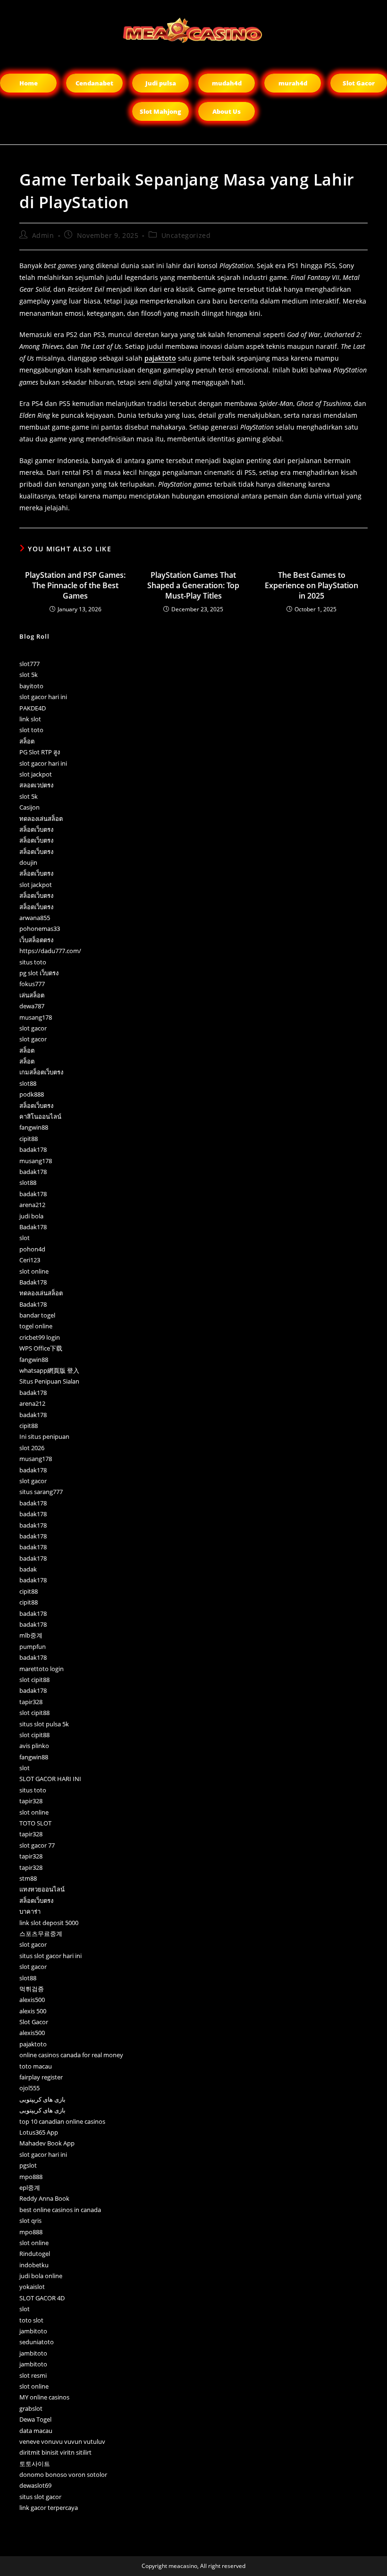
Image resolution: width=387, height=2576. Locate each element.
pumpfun (33, 1647)
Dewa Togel (35, 2419)
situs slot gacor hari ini (50, 1956)
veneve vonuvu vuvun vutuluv (62, 2441)
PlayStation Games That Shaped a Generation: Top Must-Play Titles (193, 586)
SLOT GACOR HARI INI (50, 1779)
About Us (227, 111)
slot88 (28, 1083)
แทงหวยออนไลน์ (42, 1889)
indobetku (34, 2265)
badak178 (33, 1149)
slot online (34, 1271)
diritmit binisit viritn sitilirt (55, 2452)
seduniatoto (37, 2342)
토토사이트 (35, 2464)
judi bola (31, 1216)
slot (25, 1238)
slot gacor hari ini (43, 697)
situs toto (33, 962)
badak (28, 1569)
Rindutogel (35, 2254)
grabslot (31, 2408)
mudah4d (227, 83)
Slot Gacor (359, 83)
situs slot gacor (40, 2497)
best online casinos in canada (60, 2210)
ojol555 (29, 2088)
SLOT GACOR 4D (42, 2298)
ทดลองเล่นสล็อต (41, 819)
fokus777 (32, 984)
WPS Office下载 (41, 1348)
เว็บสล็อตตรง (36, 940)
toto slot (31, 2320)
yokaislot (32, 2287)
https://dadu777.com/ (50, 951)
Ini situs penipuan (44, 1436)
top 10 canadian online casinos (62, 2121)
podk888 (32, 1094)
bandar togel (37, 1315)
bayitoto (31, 686)
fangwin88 (34, 1127)
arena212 (32, 1205)
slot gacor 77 (37, 1845)
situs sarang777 (41, 1492)
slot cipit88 (34, 1680)
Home (29, 83)
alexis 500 (33, 2011)
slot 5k (29, 675)
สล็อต (27, 741)
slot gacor (33, 1028)
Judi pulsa (161, 83)
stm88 (28, 1878)
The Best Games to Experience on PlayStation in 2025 (311, 586)
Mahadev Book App (47, 2143)
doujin (28, 862)
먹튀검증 (32, 1989)
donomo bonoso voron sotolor (63, 2475)
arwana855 (35, 918)
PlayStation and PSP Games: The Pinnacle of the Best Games (75, 586)
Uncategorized (186, 235)
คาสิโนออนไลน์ (40, 1116)
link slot (30, 719)
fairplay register (41, 2077)
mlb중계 (31, 1635)
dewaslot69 (35, 2485)
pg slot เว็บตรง (39, 973)
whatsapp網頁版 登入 (49, 1370)
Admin (43, 235)
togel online (36, 1326)
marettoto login (42, 1669)
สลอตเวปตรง (36, 785)
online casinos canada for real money (71, 2055)
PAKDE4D (33, 708)
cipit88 (29, 1139)
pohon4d (32, 1249)
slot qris (30, 2221)
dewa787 (32, 1006)
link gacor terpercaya (49, 2508)
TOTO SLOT (35, 1823)
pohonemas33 (40, 929)
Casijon (29, 807)
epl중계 (30, 2187)
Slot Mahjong (160, 111)
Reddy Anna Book (44, 2198)
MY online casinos (44, 2397)
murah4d (293, 83)
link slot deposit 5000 (49, 1923)
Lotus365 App (39, 2132)
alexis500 (32, 2000)
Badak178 (33, 1227)
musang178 (36, 1017)
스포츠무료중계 (41, 1934)
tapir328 (31, 1702)
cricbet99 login (40, 1337)
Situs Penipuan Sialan (49, 1381)
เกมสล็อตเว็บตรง (41, 1072)
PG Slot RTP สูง (40, 752)
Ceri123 (30, 1260)
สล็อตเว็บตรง (36, 829)
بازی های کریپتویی (42, 2099)
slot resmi (33, 2375)
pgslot (28, 2165)
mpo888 (31, 2177)
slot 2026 (32, 1448)
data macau (36, 2431)
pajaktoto (160, 358)
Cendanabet (94, 83)
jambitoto (33, 2331)
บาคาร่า (30, 1911)
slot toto (31, 730)
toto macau (36, 2066)
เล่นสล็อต (32, 995)
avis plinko (34, 1746)
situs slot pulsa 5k (44, 1724)
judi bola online (41, 2276)
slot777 (29, 664)
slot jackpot (36, 774)
